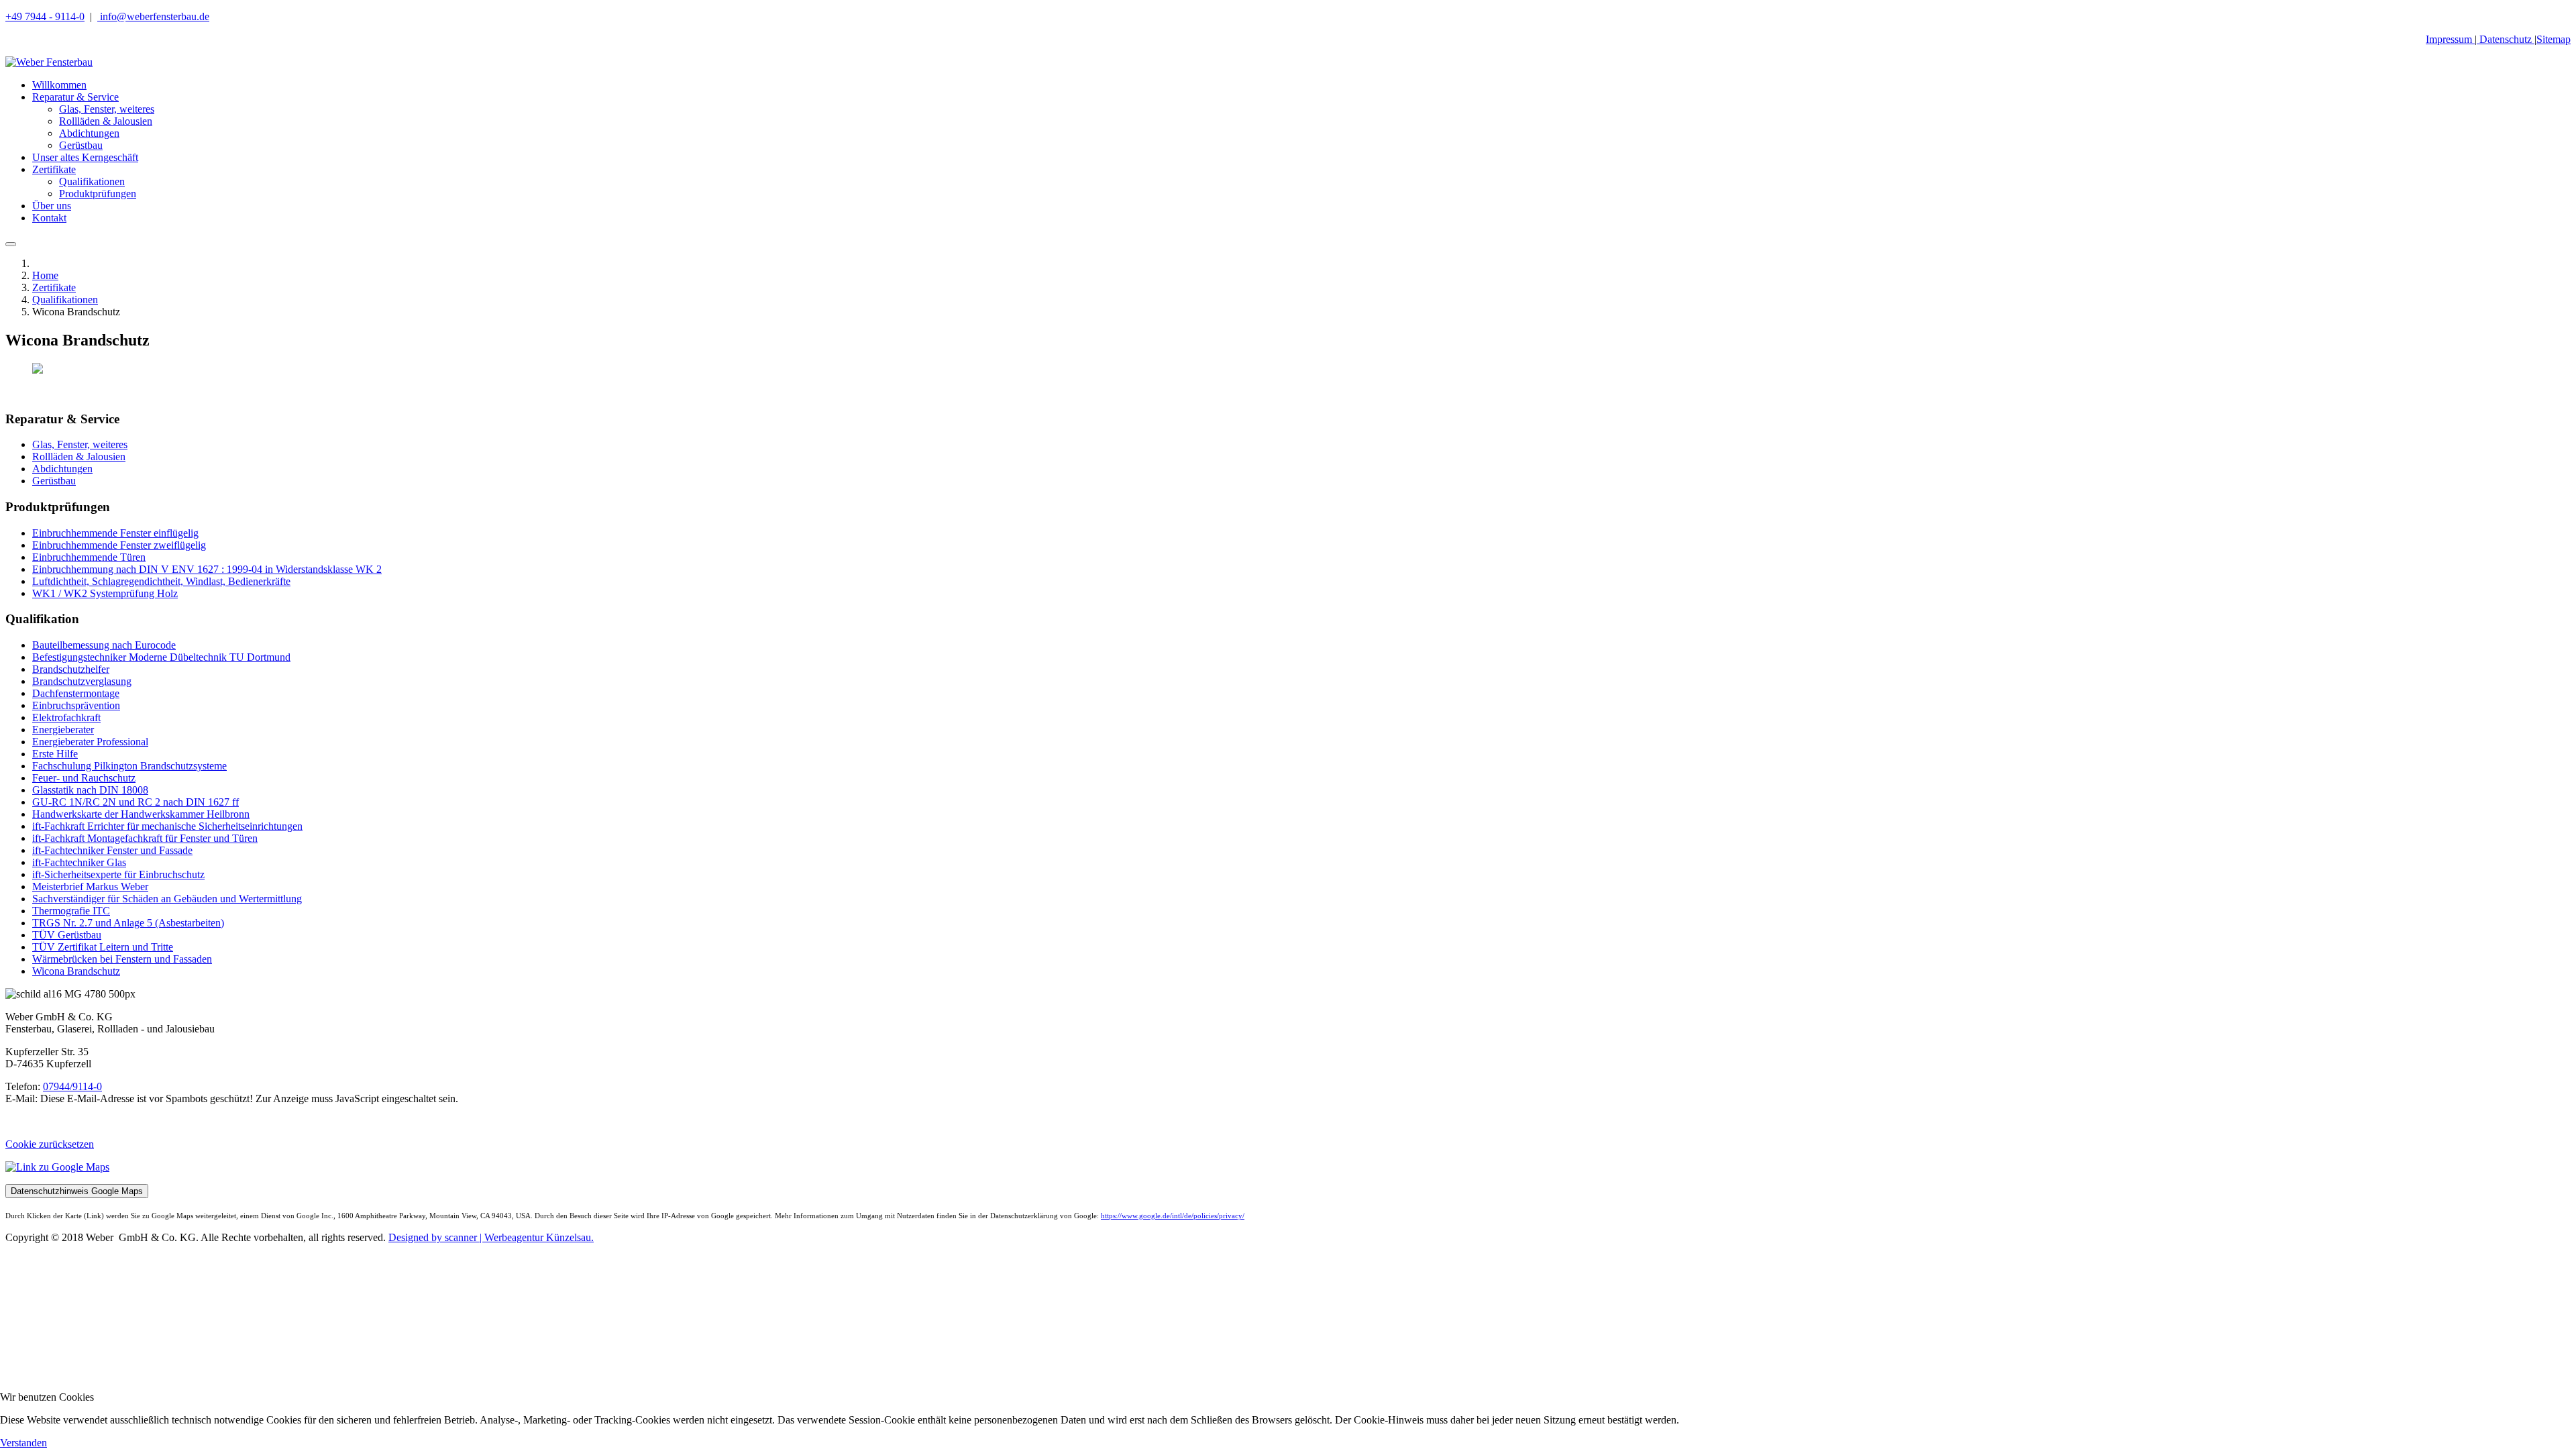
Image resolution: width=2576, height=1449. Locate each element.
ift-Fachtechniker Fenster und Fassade (112, 850)
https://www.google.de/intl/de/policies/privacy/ (1173, 1216)
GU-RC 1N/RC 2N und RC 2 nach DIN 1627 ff (136, 802)
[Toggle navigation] (11, 244)
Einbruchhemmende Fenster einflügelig (115, 533)
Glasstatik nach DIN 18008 (90, 790)
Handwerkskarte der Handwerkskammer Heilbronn (141, 814)
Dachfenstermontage (76, 693)
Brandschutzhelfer (71, 669)
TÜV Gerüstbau (67, 935)
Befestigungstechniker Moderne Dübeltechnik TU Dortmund (161, 657)
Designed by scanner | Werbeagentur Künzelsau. (491, 1237)
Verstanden (23, 1443)
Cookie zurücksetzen (50, 1144)
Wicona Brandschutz (76, 971)
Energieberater (63, 730)
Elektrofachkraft (66, 717)
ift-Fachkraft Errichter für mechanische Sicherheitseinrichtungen (167, 826)
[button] (75, 97)
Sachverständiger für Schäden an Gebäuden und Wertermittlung (167, 899)
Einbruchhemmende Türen (89, 557)
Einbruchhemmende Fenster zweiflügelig (119, 545)
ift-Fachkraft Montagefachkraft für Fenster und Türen (145, 838)
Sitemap (2554, 39)
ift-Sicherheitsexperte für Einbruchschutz (118, 874)
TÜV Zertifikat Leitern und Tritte (103, 947)
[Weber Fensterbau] (49, 62)
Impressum (2450, 39)
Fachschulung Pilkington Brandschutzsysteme (129, 766)
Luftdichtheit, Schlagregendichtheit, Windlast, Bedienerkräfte (161, 581)
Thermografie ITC (71, 911)
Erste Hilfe (55, 754)
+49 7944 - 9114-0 (45, 16)
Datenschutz (2506, 39)
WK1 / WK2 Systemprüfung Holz (105, 593)
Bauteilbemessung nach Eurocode (104, 645)
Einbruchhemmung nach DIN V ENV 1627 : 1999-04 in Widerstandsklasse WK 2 (207, 569)
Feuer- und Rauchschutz (84, 778)
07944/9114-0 (72, 1086)
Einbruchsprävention (76, 705)
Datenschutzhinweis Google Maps (77, 1191)
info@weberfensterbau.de (153, 16)
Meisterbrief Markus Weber (90, 887)
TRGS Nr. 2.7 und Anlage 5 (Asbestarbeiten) (128, 923)
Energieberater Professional (90, 742)
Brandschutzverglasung (82, 681)
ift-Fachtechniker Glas (79, 862)
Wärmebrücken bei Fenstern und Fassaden (122, 959)
